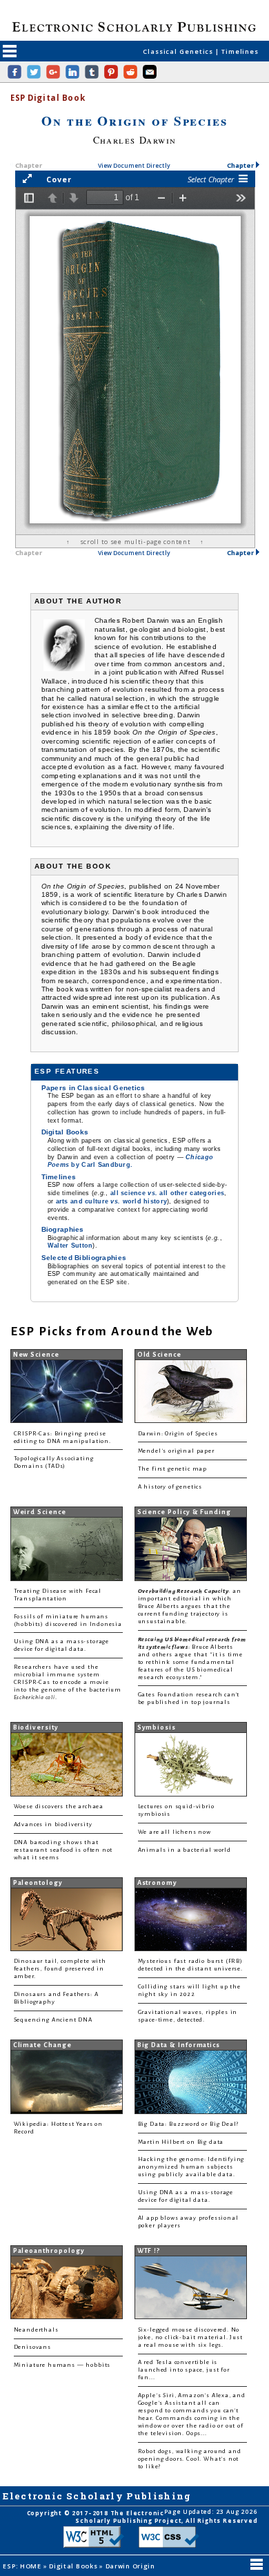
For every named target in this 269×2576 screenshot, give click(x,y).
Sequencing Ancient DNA (53, 2020)
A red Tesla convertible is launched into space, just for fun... (184, 2370)
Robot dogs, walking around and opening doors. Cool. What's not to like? (190, 2459)
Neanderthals (36, 2330)
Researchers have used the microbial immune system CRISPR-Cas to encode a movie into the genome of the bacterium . (68, 1682)
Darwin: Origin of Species (178, 1434)
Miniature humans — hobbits (62, 2365)
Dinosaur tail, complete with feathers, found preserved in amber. (60, 1969)
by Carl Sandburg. (130, 1161)
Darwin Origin (130, 2566)
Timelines (240, 51)
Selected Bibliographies (84, 1258)
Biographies (63, 1229)
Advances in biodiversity (53, 1824)
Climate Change (42, 2045)
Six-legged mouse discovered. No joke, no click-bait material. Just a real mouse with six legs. (190, 2337)
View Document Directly (134, 166)
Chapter (241, 165)
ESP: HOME (23, 2566)
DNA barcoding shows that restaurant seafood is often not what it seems (63, 1850)
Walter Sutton (70, 1246)
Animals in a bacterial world (185, 1850)
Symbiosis (157, 1727)
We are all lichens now (175, 1832)
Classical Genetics (179, 51)
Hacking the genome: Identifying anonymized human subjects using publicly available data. (191, 2167)
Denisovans (32, 2347)
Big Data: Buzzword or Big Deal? (189, 2124)
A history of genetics (170, 1487)
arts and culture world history (112, 1201)
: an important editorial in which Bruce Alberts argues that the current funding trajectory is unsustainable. (190, 1606)
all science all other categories (167, 1193)
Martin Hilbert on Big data (181, 2142)
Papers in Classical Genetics (93, 1088)
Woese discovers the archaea (59, 1807)
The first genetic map (172, 1469)
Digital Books (65, 1132)
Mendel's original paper (176, 1451)
